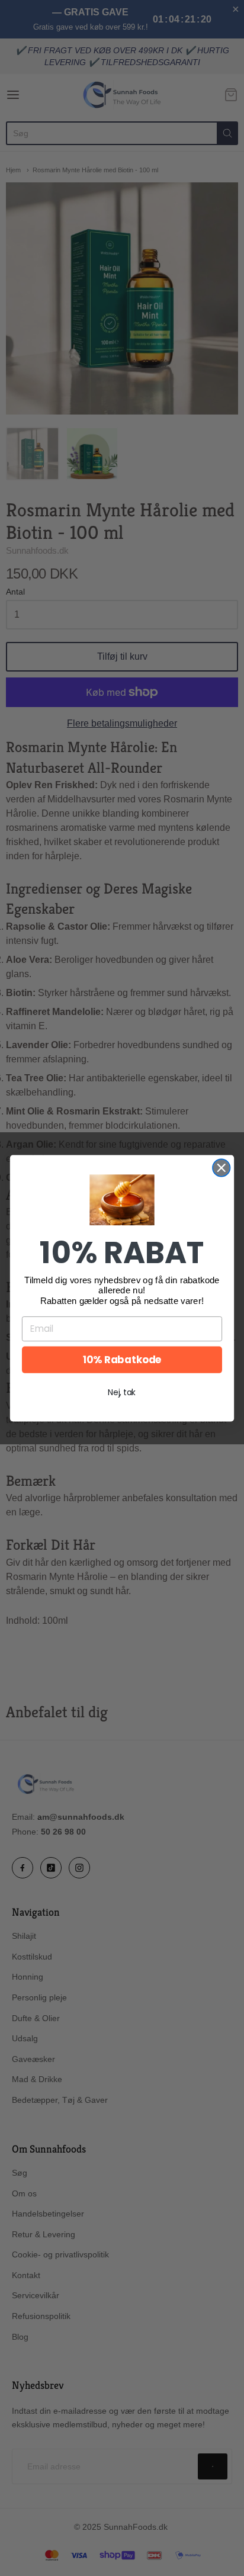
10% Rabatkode (122, 1360)
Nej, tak (122, 1392)
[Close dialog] (221, 1167)
